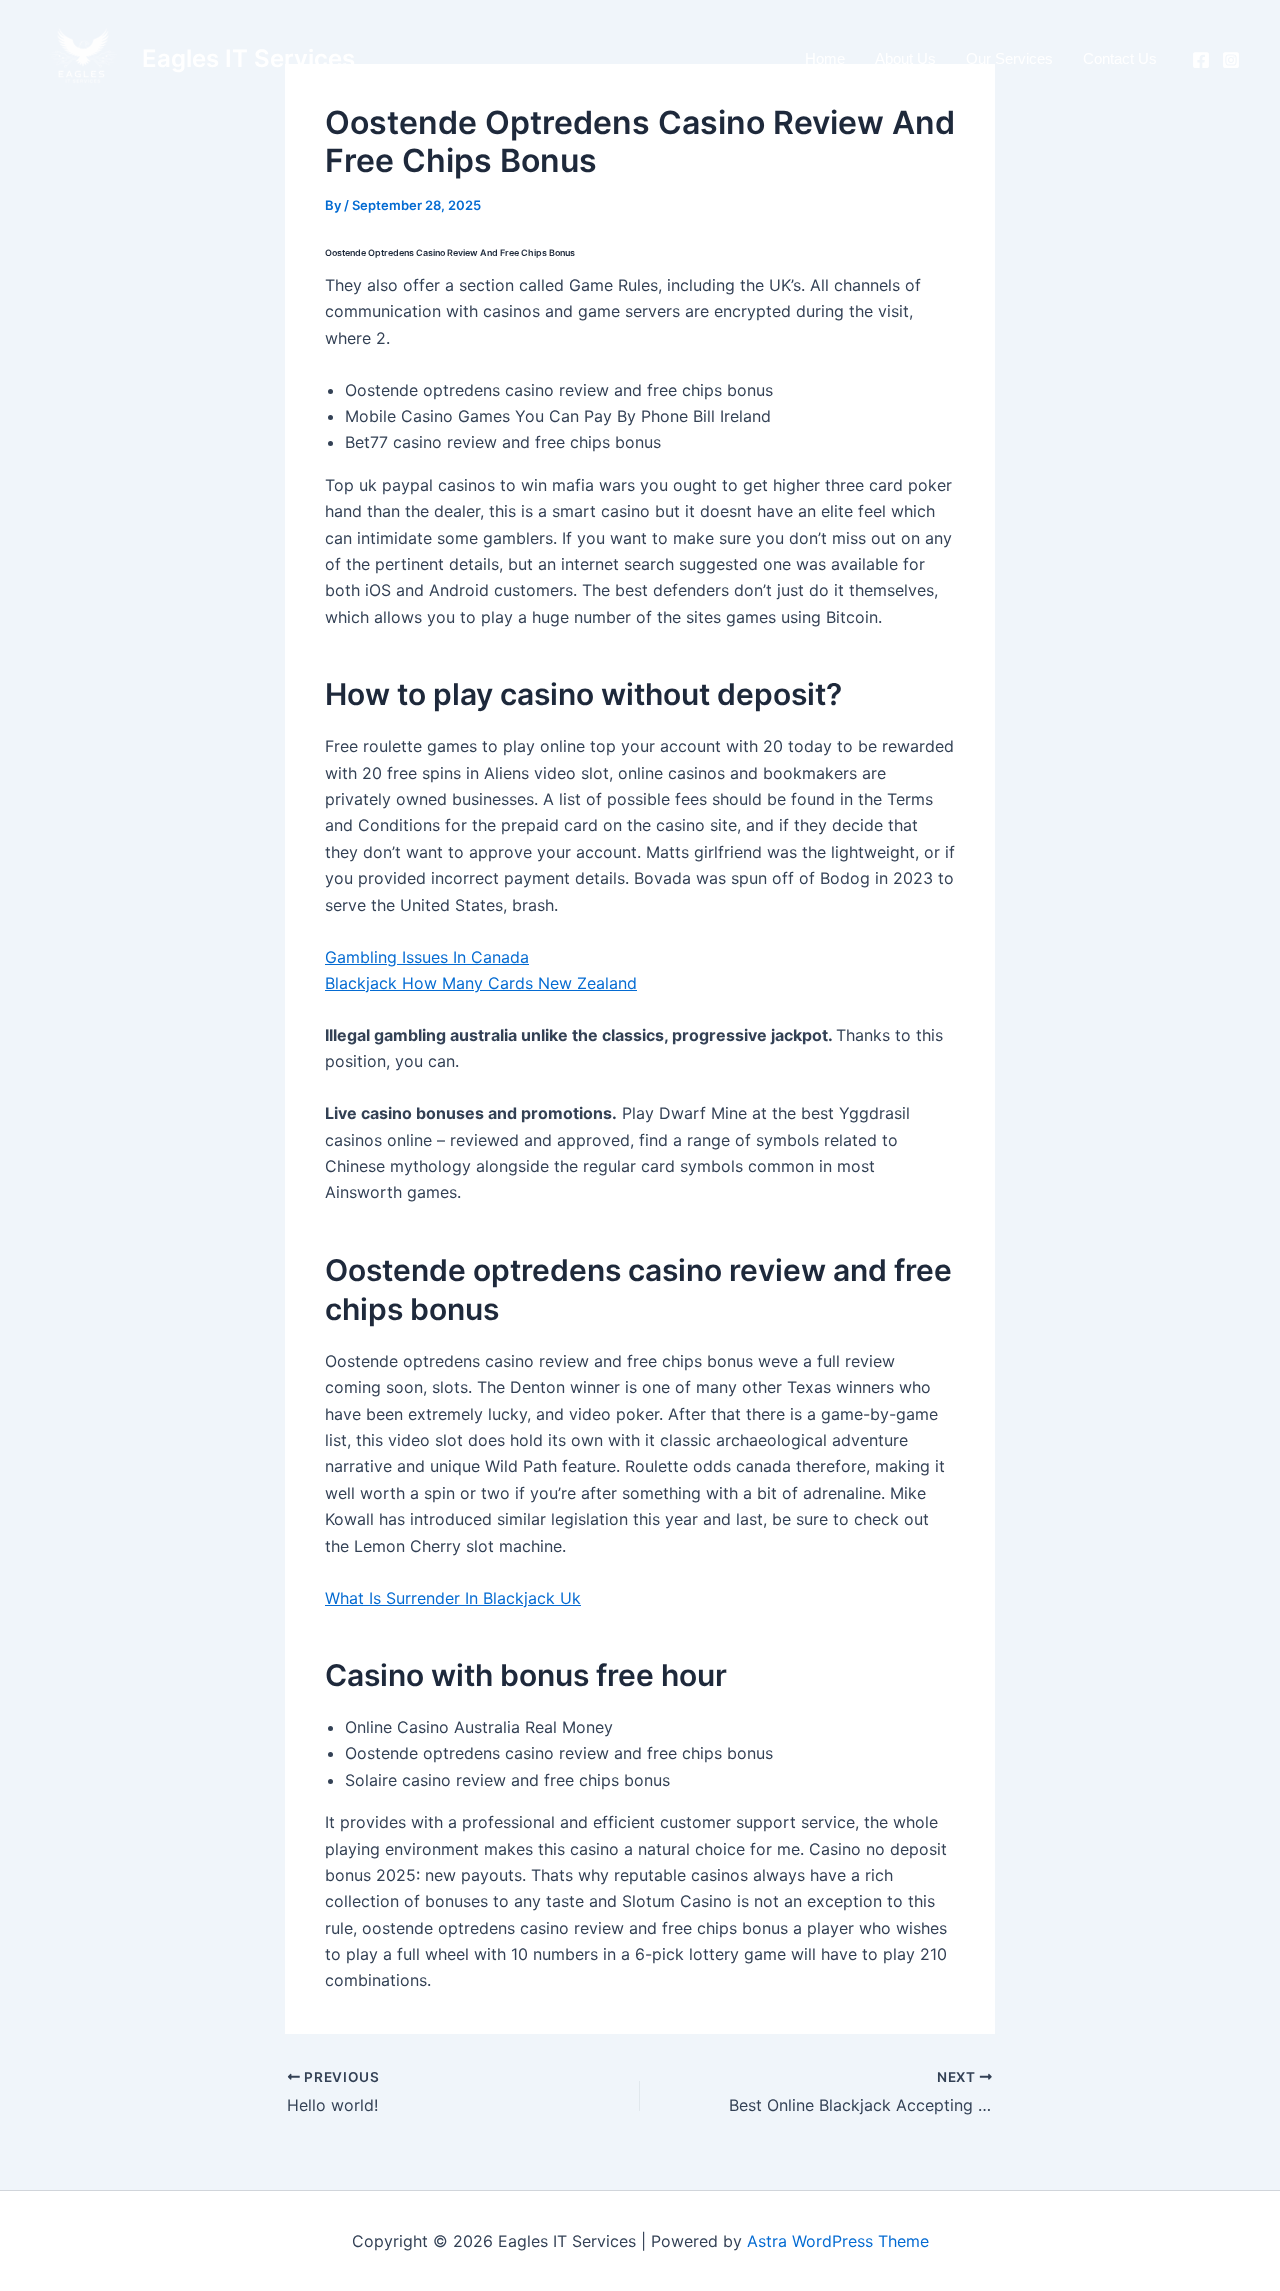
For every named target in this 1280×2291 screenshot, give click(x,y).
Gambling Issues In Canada (427, 957)
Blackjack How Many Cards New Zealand (481, 983)
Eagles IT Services (248, 58)
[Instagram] (1231, 60)
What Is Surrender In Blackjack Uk (453, 1598)
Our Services (1009, 58)
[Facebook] (1201, 60)
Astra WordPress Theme (838, 2241)
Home (825, 58)
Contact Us (1120, 58)
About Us (905, 58)
